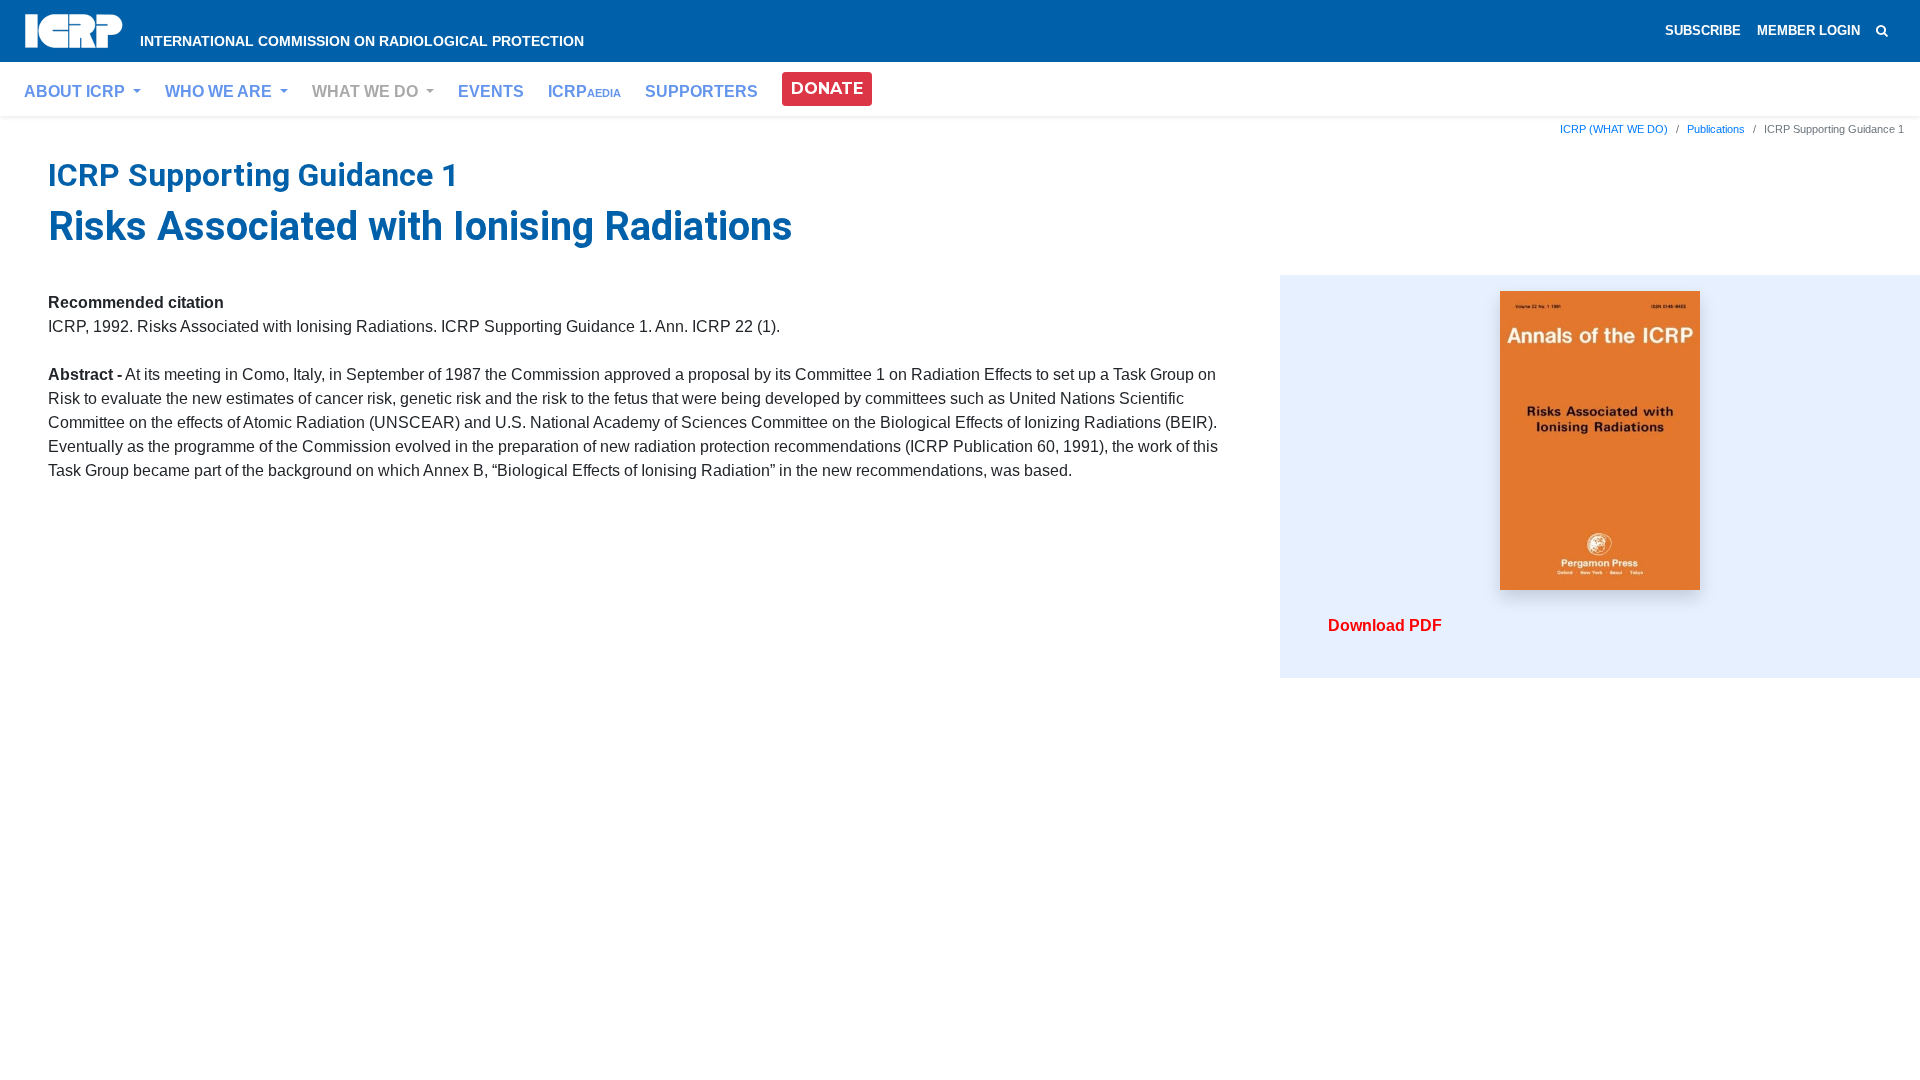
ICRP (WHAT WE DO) (1614, 129)
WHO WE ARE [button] (220, 91)
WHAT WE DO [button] (367, 91)
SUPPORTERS (701, 91)
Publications (1716, 129)
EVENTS (491, 91)
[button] (827, 89)
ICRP (584, 91)
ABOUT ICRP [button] (76, 91)
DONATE (827, 88)
